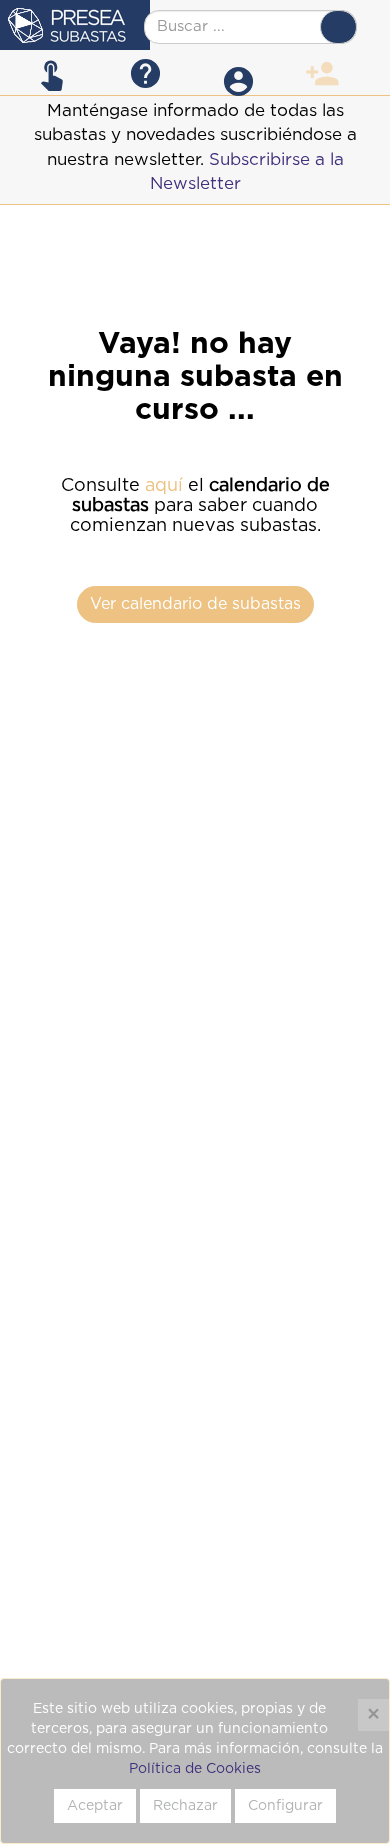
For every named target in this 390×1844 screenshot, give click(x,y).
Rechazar (185, 1806)
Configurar (285, 1806)
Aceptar (95, 1806)
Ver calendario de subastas (195, 604)
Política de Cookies (195, 1769)
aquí (164, 486)
